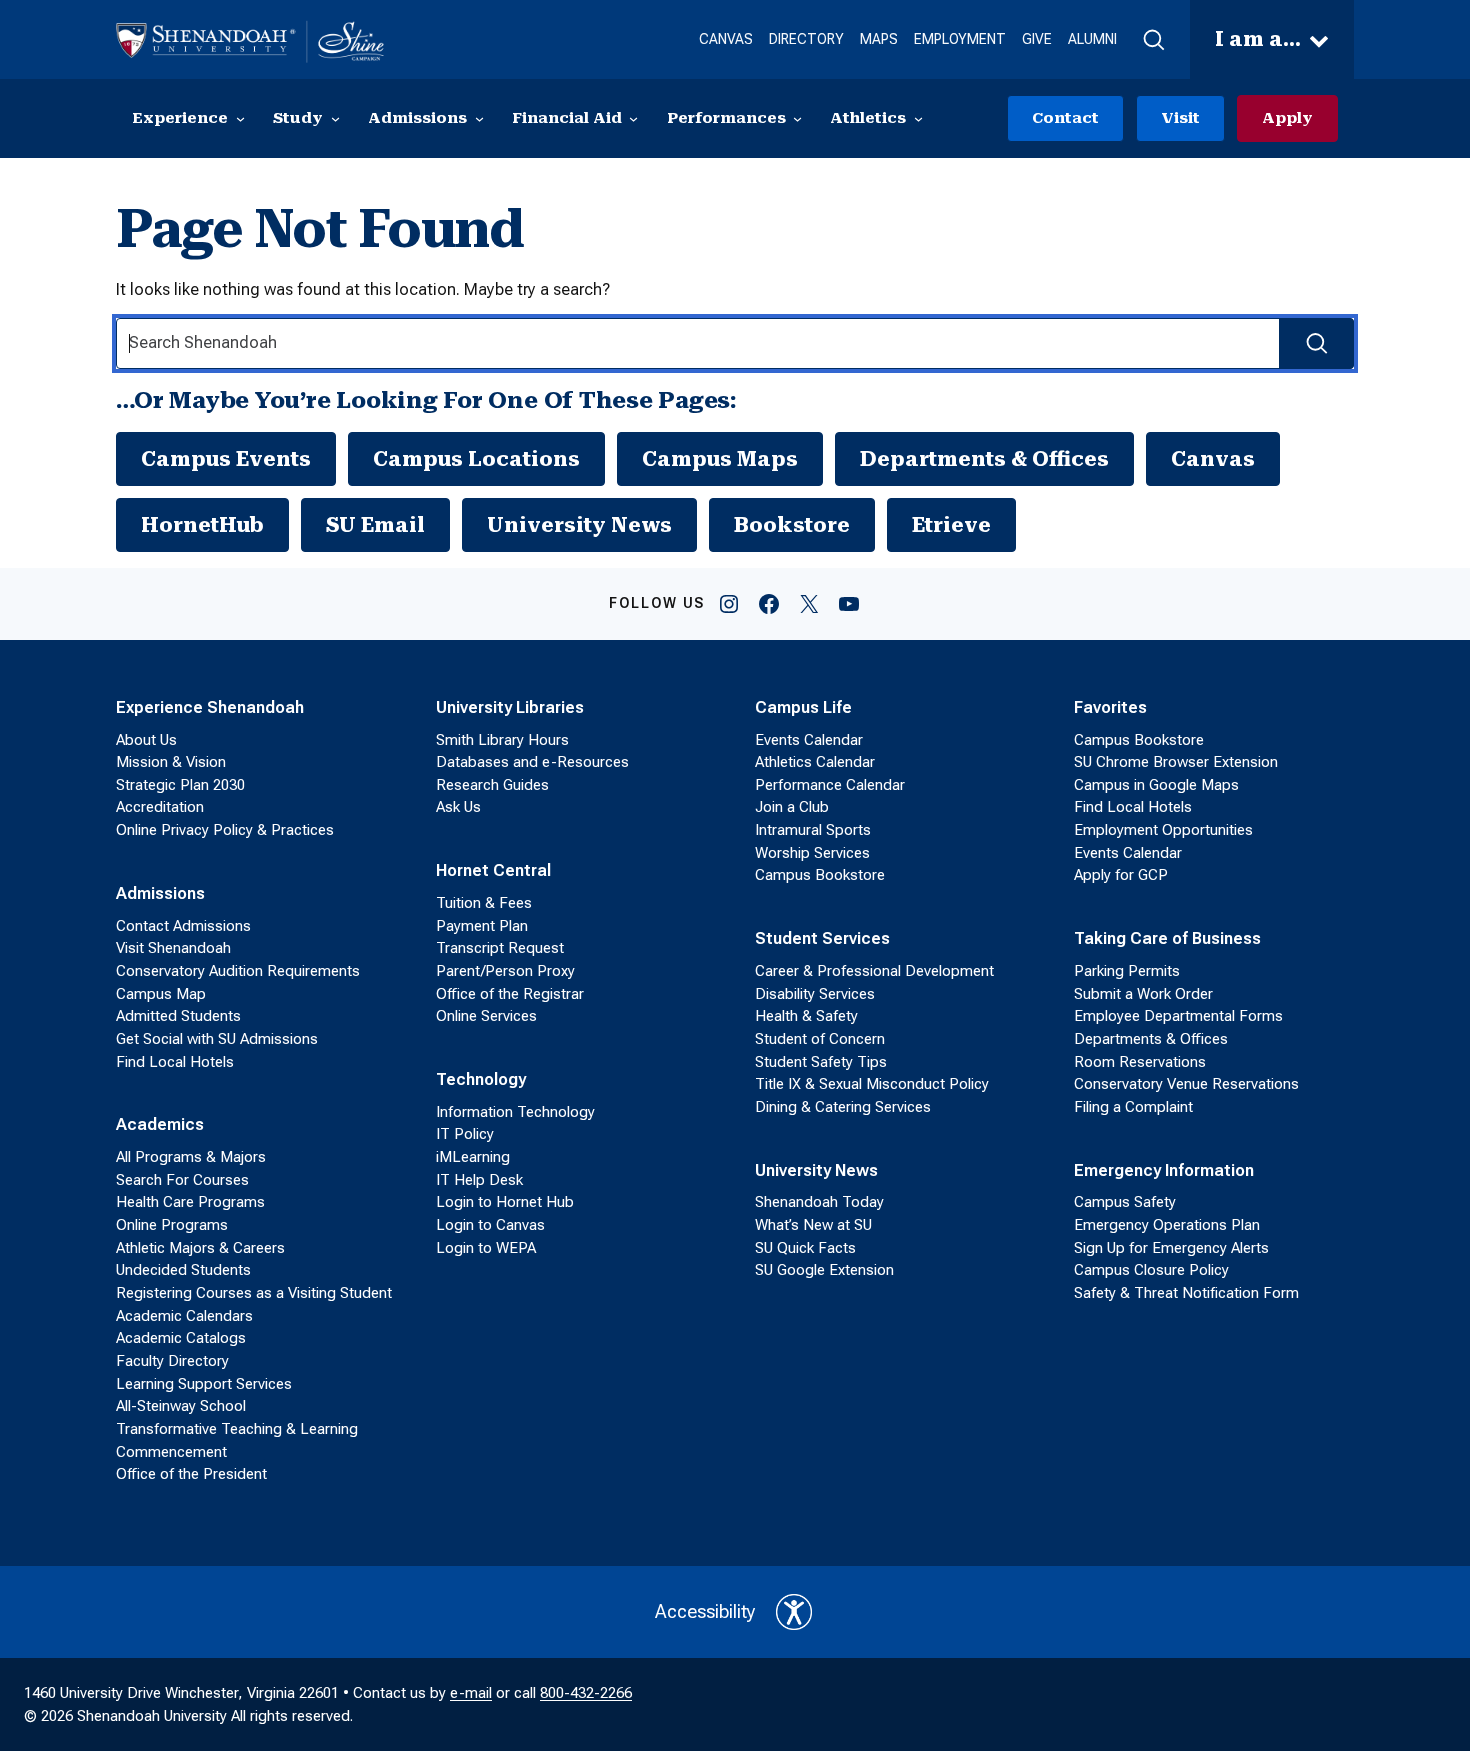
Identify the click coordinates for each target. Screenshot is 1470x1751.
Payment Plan (482, 926)
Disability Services (815, 994)
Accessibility (705, 1612)
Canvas (1213, 459)
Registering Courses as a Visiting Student (254, 1293)
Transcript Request (500, 948)
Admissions (160, 893)
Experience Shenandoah (210, 707)
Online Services (486, 1016)
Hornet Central (493, 870)
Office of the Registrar (510, 994)
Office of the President (191, 1474)
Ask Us (458, 807)
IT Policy (465, 1134)
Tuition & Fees (484, 903)
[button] (1153, 40)
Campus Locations (476, 459)
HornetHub (202, 525)
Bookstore (792, 525)
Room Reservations (1140, 1062)
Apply (1287, 118)
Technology (481, 1079)
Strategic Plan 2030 (180, 785)
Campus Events (226, 459)
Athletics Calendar (815, 762)
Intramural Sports (813, 830)
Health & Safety (806, 1016)
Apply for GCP (1121, 875)
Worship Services (812, 853)
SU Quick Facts (805, 1248)
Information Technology (515, 1112)
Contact (1065, 118)
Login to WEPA (486, 1248)
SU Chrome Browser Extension (1176, 762)
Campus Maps (720, 459)
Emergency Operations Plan (1167, 1225)
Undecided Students (183, 1270)
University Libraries (510, 707)
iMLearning (473, 1157)
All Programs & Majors (191, 1157)
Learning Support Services (204, 1384)
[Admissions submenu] (479, 118)
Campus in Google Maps (1156, 785)
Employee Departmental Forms (1178, 1016)
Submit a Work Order (1143, 994)
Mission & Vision (171, 762)
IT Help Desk (479, 1180)
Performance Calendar (830, 785)
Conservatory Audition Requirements (238, 971)
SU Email (375, 525)
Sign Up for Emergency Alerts (1171, 1248)
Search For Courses (182, 1180)
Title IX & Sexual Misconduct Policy (872, 1084)
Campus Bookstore (820, 875)
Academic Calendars (184, 1316)
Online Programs (172, 1225)
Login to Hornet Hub (505, 1202)
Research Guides (492, 785)
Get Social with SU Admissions (217, 1039)
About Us (146, 740)
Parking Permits (1127, 971)
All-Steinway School (181, 1406)
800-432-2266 (586, 1693)
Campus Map (161, 994)
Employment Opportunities (1163, 830)
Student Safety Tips (821, 1062)
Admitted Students (178, 1016)
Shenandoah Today (819, 1202)
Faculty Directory (172, 1361)
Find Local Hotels (175, 1062)
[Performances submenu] (797, 118)
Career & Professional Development (874, 971)
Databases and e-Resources (532, 762)
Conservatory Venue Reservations (1186, 1084)
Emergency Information (1164, 1170)
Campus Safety (1125, 1202)
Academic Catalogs (181, 1338)
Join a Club (792, 807)
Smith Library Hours (502, 740)
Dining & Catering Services (843, 1107)
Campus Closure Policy (1151, 1270)
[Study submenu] (335, 118)
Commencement (171, 1452)
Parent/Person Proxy (505, 971)
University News (579, 525)
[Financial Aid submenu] (633, 118)
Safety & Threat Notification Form (1186, 1293)
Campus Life (803, 707)
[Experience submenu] (240, 118)
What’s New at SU (813, 1225)
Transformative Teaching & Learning (237, 1429)
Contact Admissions (183, 926)
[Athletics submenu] (918, 118)
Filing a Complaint (1133, 1107)
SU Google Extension (824, 1270)
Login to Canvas (490, 1225)
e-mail (471, 1693)
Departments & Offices (984, 459)
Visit (1180, 118)
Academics (160, 1124)
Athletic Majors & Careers (200, 1248)
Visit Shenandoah (173, 948)
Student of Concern (820, 1039)
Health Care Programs (190, 1202)
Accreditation (160, 807)
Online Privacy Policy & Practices (225, 830)
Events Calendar (809, 740)
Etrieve (951, 525)
